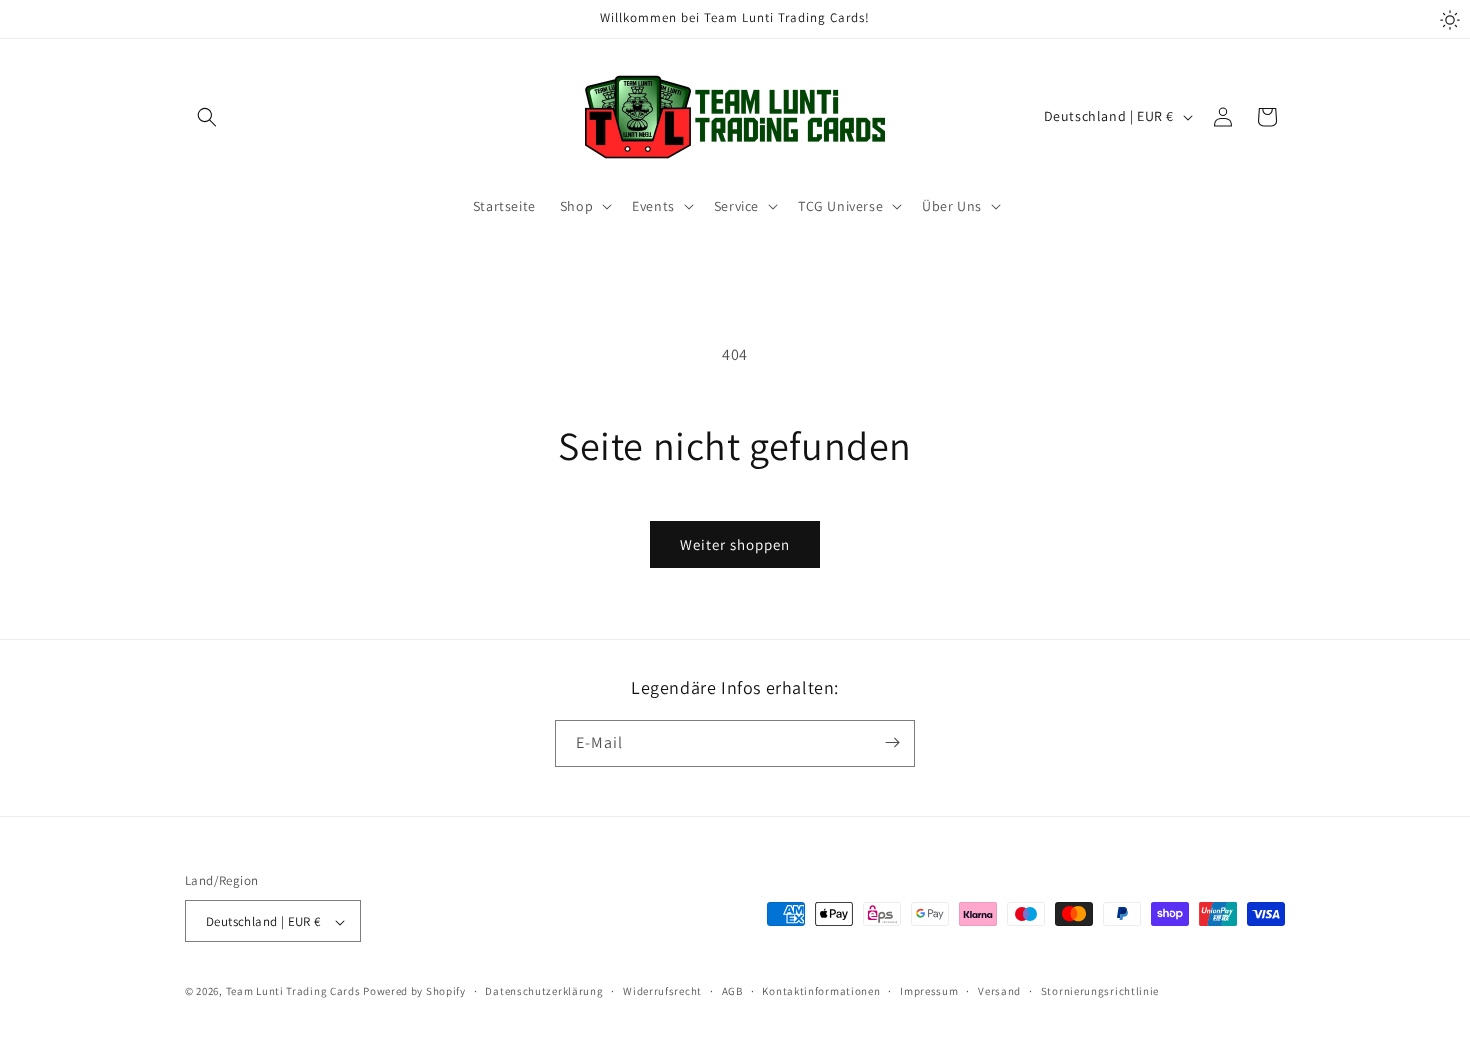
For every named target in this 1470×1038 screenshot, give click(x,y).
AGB (732, 991)
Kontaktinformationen (821, 991)
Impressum (929, 991)
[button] (207, 117)
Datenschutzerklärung (544, 991)
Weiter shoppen (735, 544)
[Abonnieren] (892, 742)
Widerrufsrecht (662, 991)
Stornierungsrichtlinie (1100, 991)
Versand (999, 991)
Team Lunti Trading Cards (293, 992)
